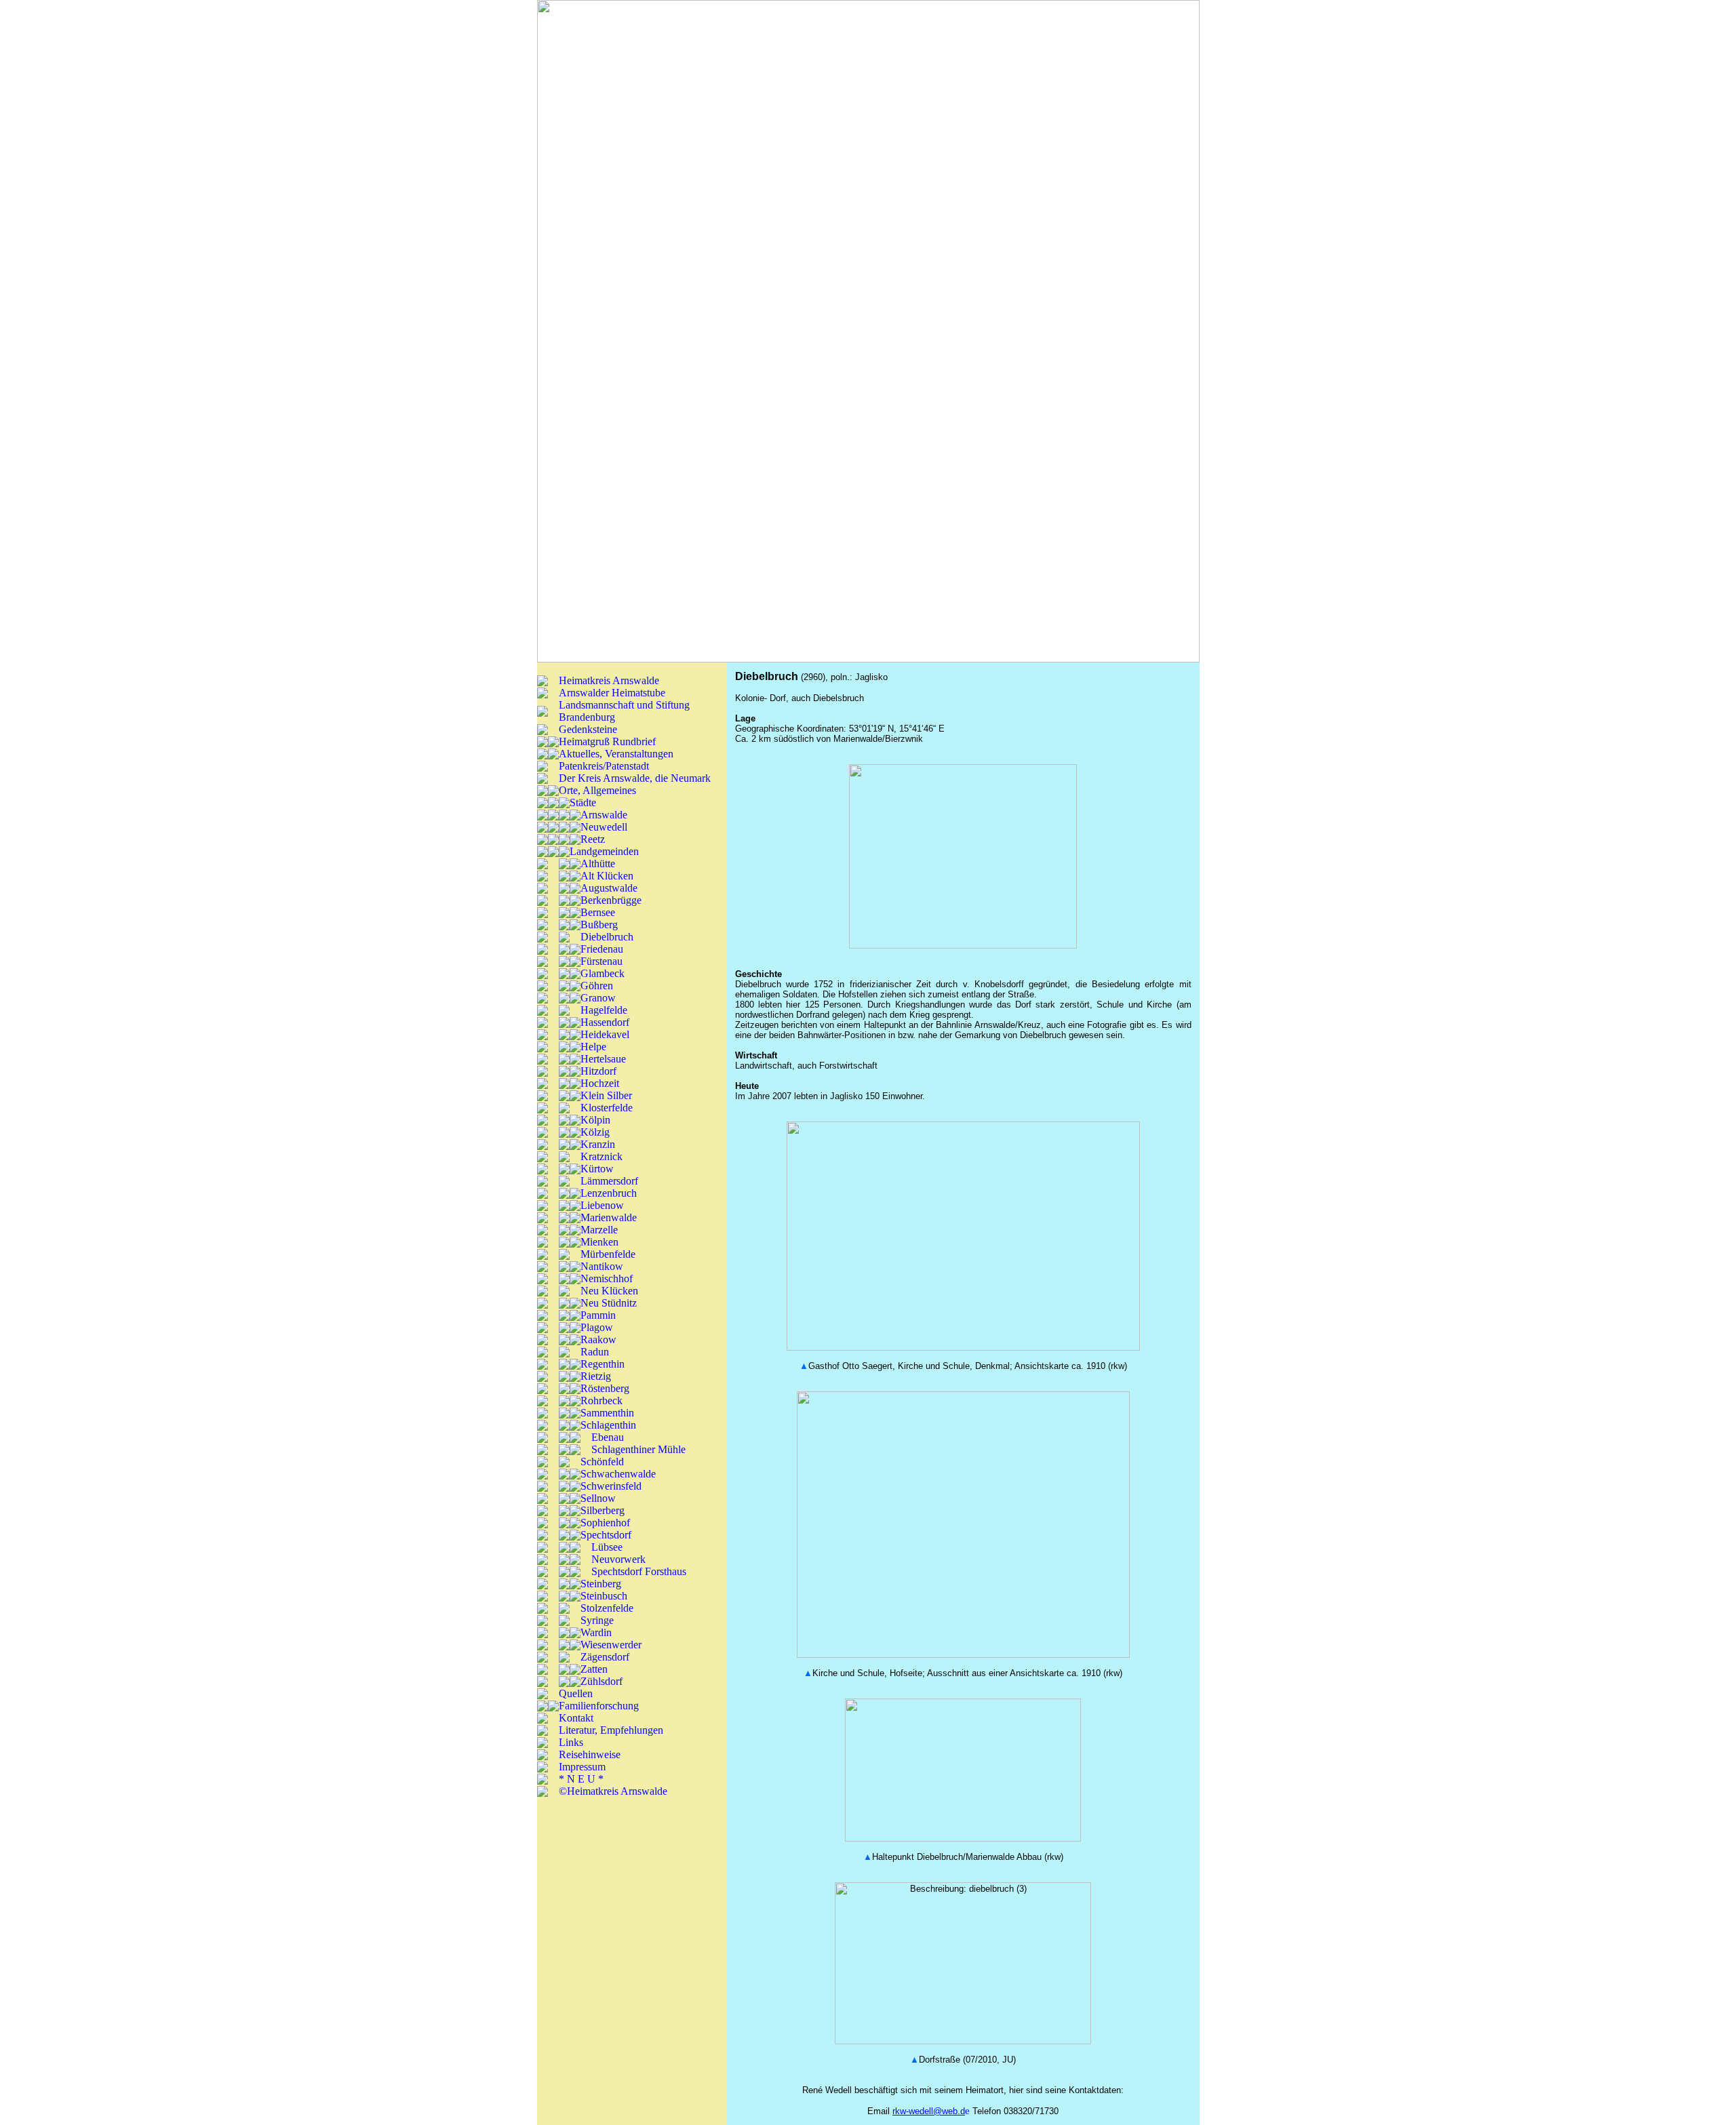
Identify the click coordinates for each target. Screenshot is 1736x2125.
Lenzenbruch (609, 1193)
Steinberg (601, 1584)
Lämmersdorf (609, 1181)
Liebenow (602, 1205)
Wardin (596, 1632)
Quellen (576, 1693)
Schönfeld (602, 1462)
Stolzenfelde (607, 1608)
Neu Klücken (609, 1291)
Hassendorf (605, 1022)
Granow (598, 998)
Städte (583, 802)
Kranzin (598, 1144)
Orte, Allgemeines (597, 790)
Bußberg (599, 925)
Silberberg (603, 1510)
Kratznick (601, 1156)
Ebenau (608, 1437)
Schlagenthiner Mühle (638, 1449)
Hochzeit (600, 1083)
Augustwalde (609, 888)
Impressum (582, 1767)
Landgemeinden (604, 851)
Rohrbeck (601, 1401)
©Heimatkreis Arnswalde (613, 1791)
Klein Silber (606, 1095)
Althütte (598, 863)
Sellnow (598, 1498)
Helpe (593, 1047)
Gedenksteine (588, 729)
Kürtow (597, 1169)
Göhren (597, 986)
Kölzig (595, 1132)
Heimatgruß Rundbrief (607, 741)
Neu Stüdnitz (609, 1303)
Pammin (598, 1315)
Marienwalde (609, 1217)
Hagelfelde (604, 1010)
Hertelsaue (603, 1059)
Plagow (597, 1327)
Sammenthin (607, 1413)
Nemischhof (607, 1278)
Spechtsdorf (606, 1535)
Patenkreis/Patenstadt (604, 766)
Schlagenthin (608, 1425)
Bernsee (598, 912)
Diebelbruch (607, 937)
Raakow (598, 1339)
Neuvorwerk (618, 1559)
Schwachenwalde (618, 1474)
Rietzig (596, 1376)
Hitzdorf (598, 1071)
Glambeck (603, 973)
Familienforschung (599, 1706)
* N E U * (581, 1779)
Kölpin (595, 1120)
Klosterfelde (607, 1108)
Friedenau (602, 949)
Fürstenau (601, 961)
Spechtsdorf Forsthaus (639, 1571)
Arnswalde (604, 815)
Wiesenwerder (611, 1645)
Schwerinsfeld (611, 1486)
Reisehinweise (590, 1754)
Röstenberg (605, 1388)
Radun (595, 1352)
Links (571, 1742)
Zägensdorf (605, 1657)
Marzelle (599, 1230)
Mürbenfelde (608, 1254)
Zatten (594, 1669)
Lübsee (607, 1547)
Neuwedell (604, 827)
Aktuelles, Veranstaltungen (616, 754)
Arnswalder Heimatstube (612, 693)
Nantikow (602, 1266)
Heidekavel (605, 1034)
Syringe (597, 1620)
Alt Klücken (607, 876)
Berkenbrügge (611, 900)
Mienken (599, 1242)
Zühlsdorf (601, 1681)
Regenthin (603, 1364)
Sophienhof (605, 1523)
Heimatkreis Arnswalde (609, 680)
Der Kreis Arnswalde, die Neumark (635, 778)
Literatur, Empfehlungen (611, 1730)
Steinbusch (604, 1596)
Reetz (593, 839)
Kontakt (576, 1718)
